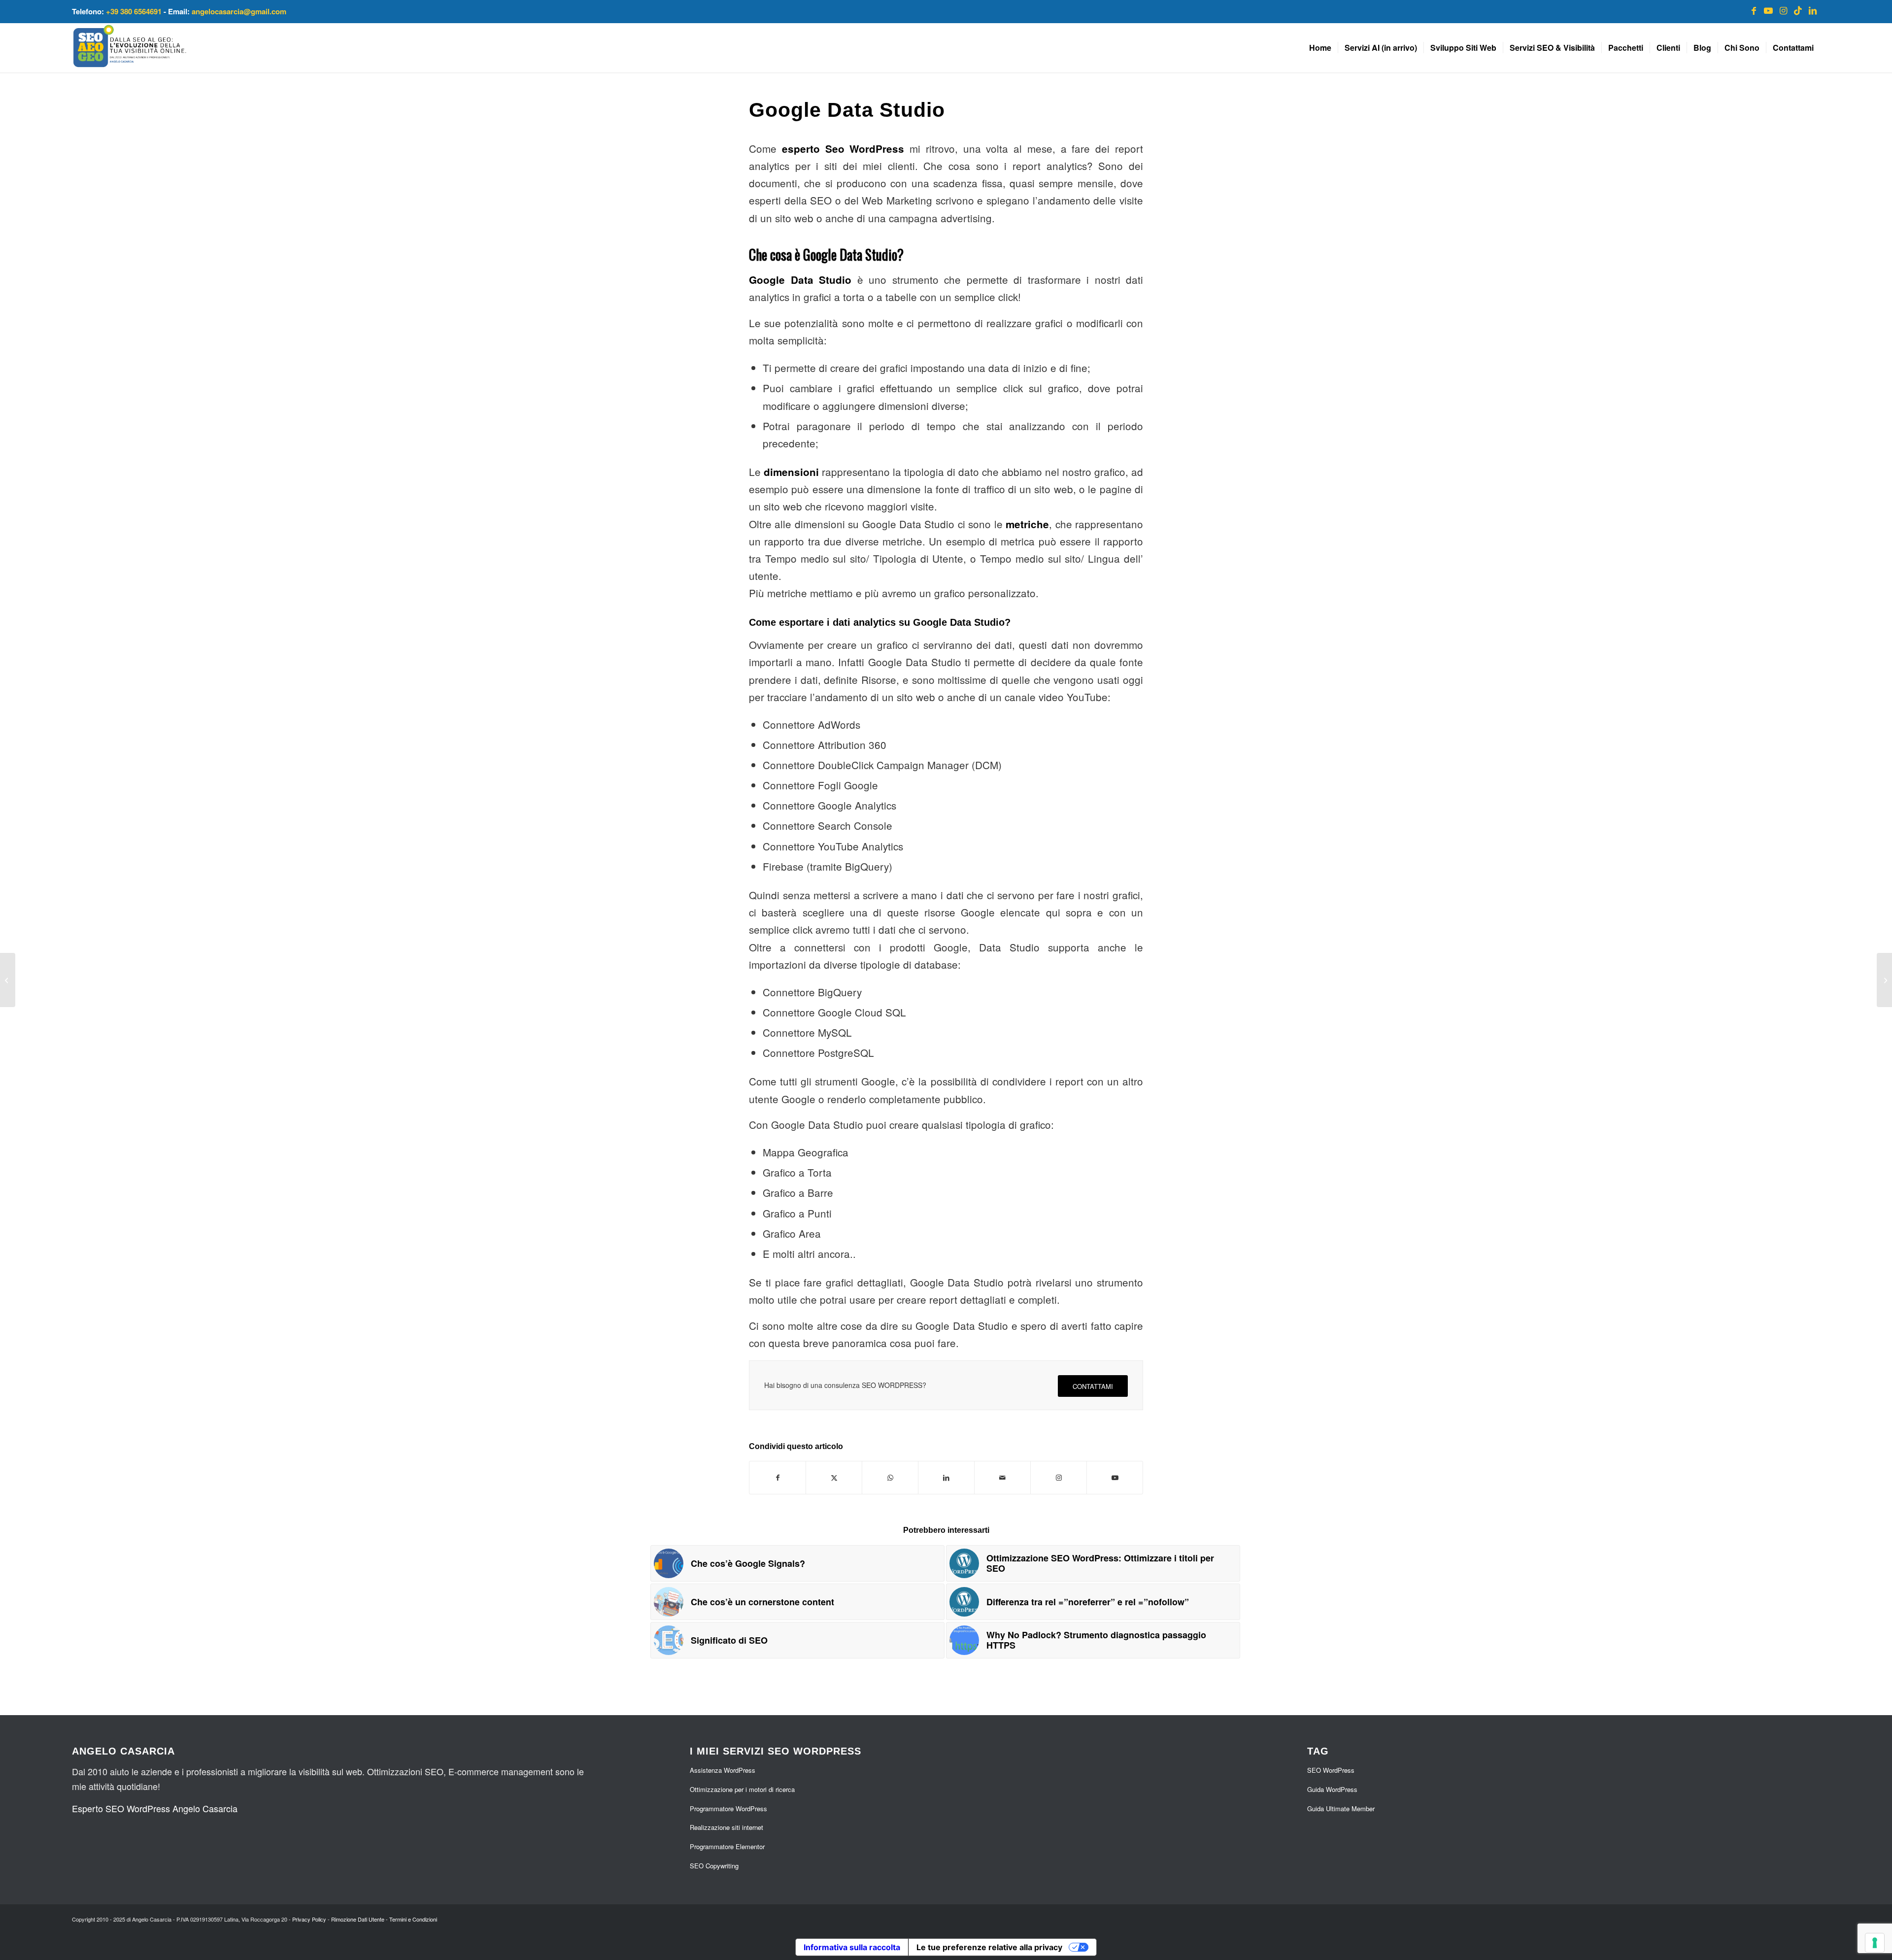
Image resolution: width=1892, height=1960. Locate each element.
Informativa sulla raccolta (852, 1947)
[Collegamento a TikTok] (1798, 10)
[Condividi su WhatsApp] (890, 1478)
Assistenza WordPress (723, 1770)
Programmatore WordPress (728, 1808)
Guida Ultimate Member (1341, 1808)
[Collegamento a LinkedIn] (1813, 10)
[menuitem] (1320, 48)
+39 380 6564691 (134, 11)
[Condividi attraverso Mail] (1002, 1478)
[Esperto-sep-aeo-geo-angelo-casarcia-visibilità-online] (130, 48)
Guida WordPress (1332, 1789)
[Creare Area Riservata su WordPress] (8, 980)
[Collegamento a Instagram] (1783, 10)
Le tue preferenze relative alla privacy (989, 1947)
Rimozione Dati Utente (358, 1919)
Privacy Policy (309, 1919)
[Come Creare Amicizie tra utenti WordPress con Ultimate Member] (1884, 980)
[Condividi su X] (834, 1478)
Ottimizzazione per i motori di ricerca (742, 1789)
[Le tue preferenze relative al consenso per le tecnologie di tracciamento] (1875, 1943)
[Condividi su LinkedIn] (946, 1478)
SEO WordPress (1331, 1770)
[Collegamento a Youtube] (1768, 10)
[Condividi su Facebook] (777, 1478)
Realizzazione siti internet (726, 1827)
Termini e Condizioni (413, 1919)
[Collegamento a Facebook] (1754, 10)
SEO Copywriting (714, 1866)
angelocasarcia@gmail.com (239, 11)
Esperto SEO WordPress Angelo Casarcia (155, 1808)
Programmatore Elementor (727, 1846)
